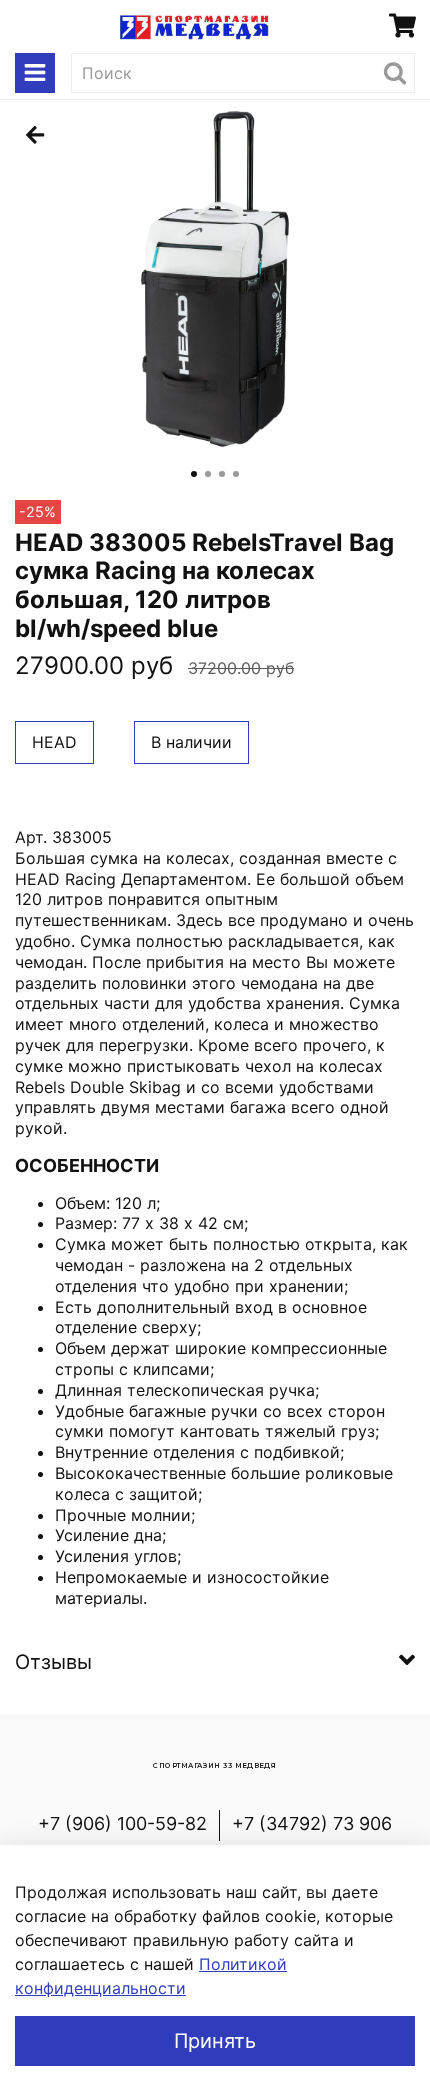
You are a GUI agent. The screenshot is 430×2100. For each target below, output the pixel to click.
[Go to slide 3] (222, 474)
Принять (215, 2041)
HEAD (54, 742)
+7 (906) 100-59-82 (122, 1823)
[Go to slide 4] (236, 474)
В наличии (191, 742)
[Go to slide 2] (208, 474)
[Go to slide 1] (194, 474)
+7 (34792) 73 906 (312, 1823)
